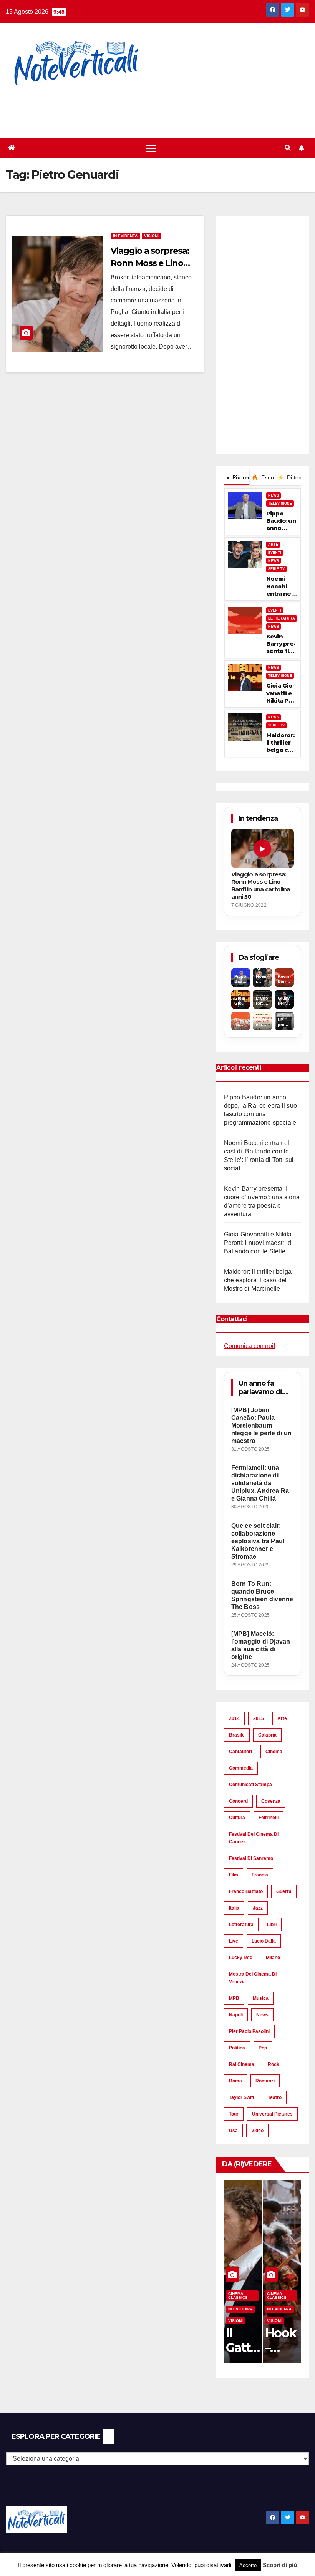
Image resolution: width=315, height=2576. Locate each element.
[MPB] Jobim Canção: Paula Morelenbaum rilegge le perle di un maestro (261, 1425)
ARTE (273, 545)
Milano (273, 1958)
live (234, 1941)
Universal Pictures (272, 2114)
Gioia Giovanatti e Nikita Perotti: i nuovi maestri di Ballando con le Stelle (281, 693)
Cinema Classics (238, 2296)
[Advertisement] (140, 108)
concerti (238, 1801)
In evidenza (125, 236)
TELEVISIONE (280, 504)
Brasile (237, 1735)
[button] (288, 148)
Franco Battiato (246, 1891)
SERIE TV (276, 569)
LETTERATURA (282, 618)
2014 (234, 1718)
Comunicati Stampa (250, 1785)
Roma (235, 2081)
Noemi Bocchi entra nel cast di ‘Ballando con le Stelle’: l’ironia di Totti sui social (280, 586)
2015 (259, 1718)
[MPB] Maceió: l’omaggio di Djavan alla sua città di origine (261, 1645)
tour (234, 2114)
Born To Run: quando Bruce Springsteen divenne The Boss (262, 1595)
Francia (260, 1875)
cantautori (240, 1752)
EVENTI (275, 553)
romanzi (265, 2081)
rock (274, 2064)
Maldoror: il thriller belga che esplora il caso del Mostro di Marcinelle (281, 743)
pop (263, 2048)
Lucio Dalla (264, 1941)
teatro (275, 2097)
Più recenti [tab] (238, 477)
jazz (258, 1908)
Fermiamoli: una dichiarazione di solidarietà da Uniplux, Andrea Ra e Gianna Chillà (260, 1483)
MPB (234, 1998)
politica (237, 2048)
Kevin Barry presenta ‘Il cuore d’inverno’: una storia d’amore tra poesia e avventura (282, 644)
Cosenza (271, 1801)
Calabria (267, 1735)
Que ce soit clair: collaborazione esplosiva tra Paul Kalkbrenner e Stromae (258, 1541)
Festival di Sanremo (251, 1858)
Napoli (236, 2015)
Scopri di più (280, 2565)
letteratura (241, 1925)
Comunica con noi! (250, 1346)
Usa (233, 2131)
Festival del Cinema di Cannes (254, 1838)
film (234, 1875)
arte (282, 1718)
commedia (241, 1768)
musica (261, 1998)
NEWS (274, 495)
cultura (237, 1818)
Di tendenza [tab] (289, 477)
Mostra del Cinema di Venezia (253, 1978)
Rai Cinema (242, 2064)
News (262, 2015)
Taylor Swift (242, 2097)
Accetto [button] (248, 2565)
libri (272, 1925)
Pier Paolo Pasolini (249, 2031)
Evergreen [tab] (263, 477)
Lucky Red (241, 1958)
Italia (234, 1908)
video (257, 2131)
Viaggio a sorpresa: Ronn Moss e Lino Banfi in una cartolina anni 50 (261, 885)
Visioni (151, 236)
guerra (284, 1891)
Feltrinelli (269, 1818)
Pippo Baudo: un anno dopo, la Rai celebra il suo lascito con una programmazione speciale (281, 521)
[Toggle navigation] (151, 148)
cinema (274, 1752)
